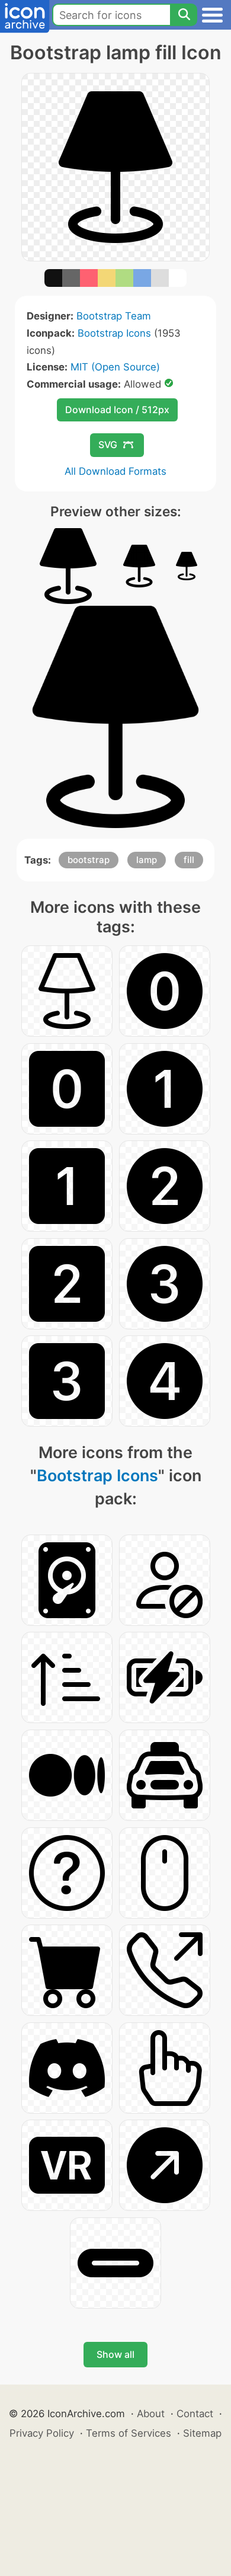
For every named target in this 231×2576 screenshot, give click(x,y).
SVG (108, 445)
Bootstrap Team (114, 316)
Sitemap (202, 2433)
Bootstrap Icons (114, 333)
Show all (115, 2354)
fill (189, 860)
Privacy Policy (42, 2433)
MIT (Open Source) (115, 367)
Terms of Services (129, 2433)
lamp (147, 860)
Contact (195, 2414)
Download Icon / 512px (117, 410)
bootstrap (89, 860)
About (151, 2414)
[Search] (184, 15)
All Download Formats (115, 471)
